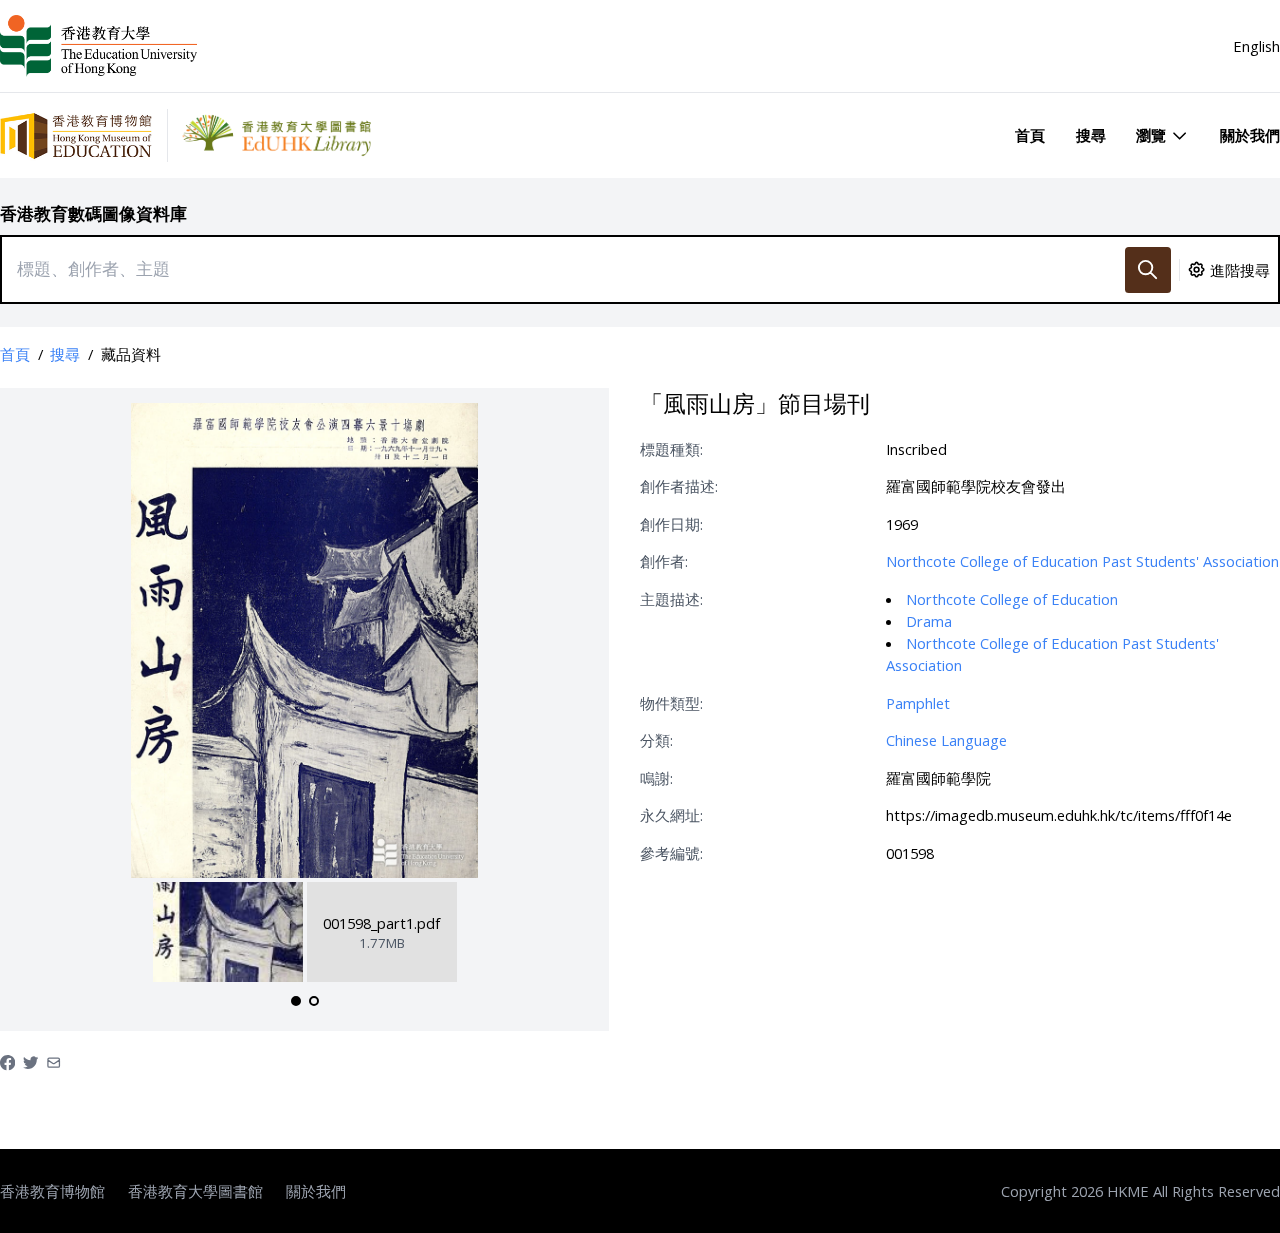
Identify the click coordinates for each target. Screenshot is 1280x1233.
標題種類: (671, 449)
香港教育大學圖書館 (195, 1191)
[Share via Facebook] (7, 1061)
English (1256, 46)
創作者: (664, 561)
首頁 (1030, 135)
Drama (929, 621)
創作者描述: (679, 486)
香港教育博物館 (52, 1191)
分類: (656, 740)
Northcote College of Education (1012, 599)
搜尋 (1091, 135)
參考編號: (671, 853)
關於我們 (1250, 135)
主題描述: (671, 599)
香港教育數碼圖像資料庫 (93, 213)
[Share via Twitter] (30, 1061)
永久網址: (671, 815)
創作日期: (671, 524)
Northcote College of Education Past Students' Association (1082, 561)
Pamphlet (918, 703)
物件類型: (671, 703)
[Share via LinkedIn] (53, 1061)
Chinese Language (946, 740)
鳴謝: (656, 778)
